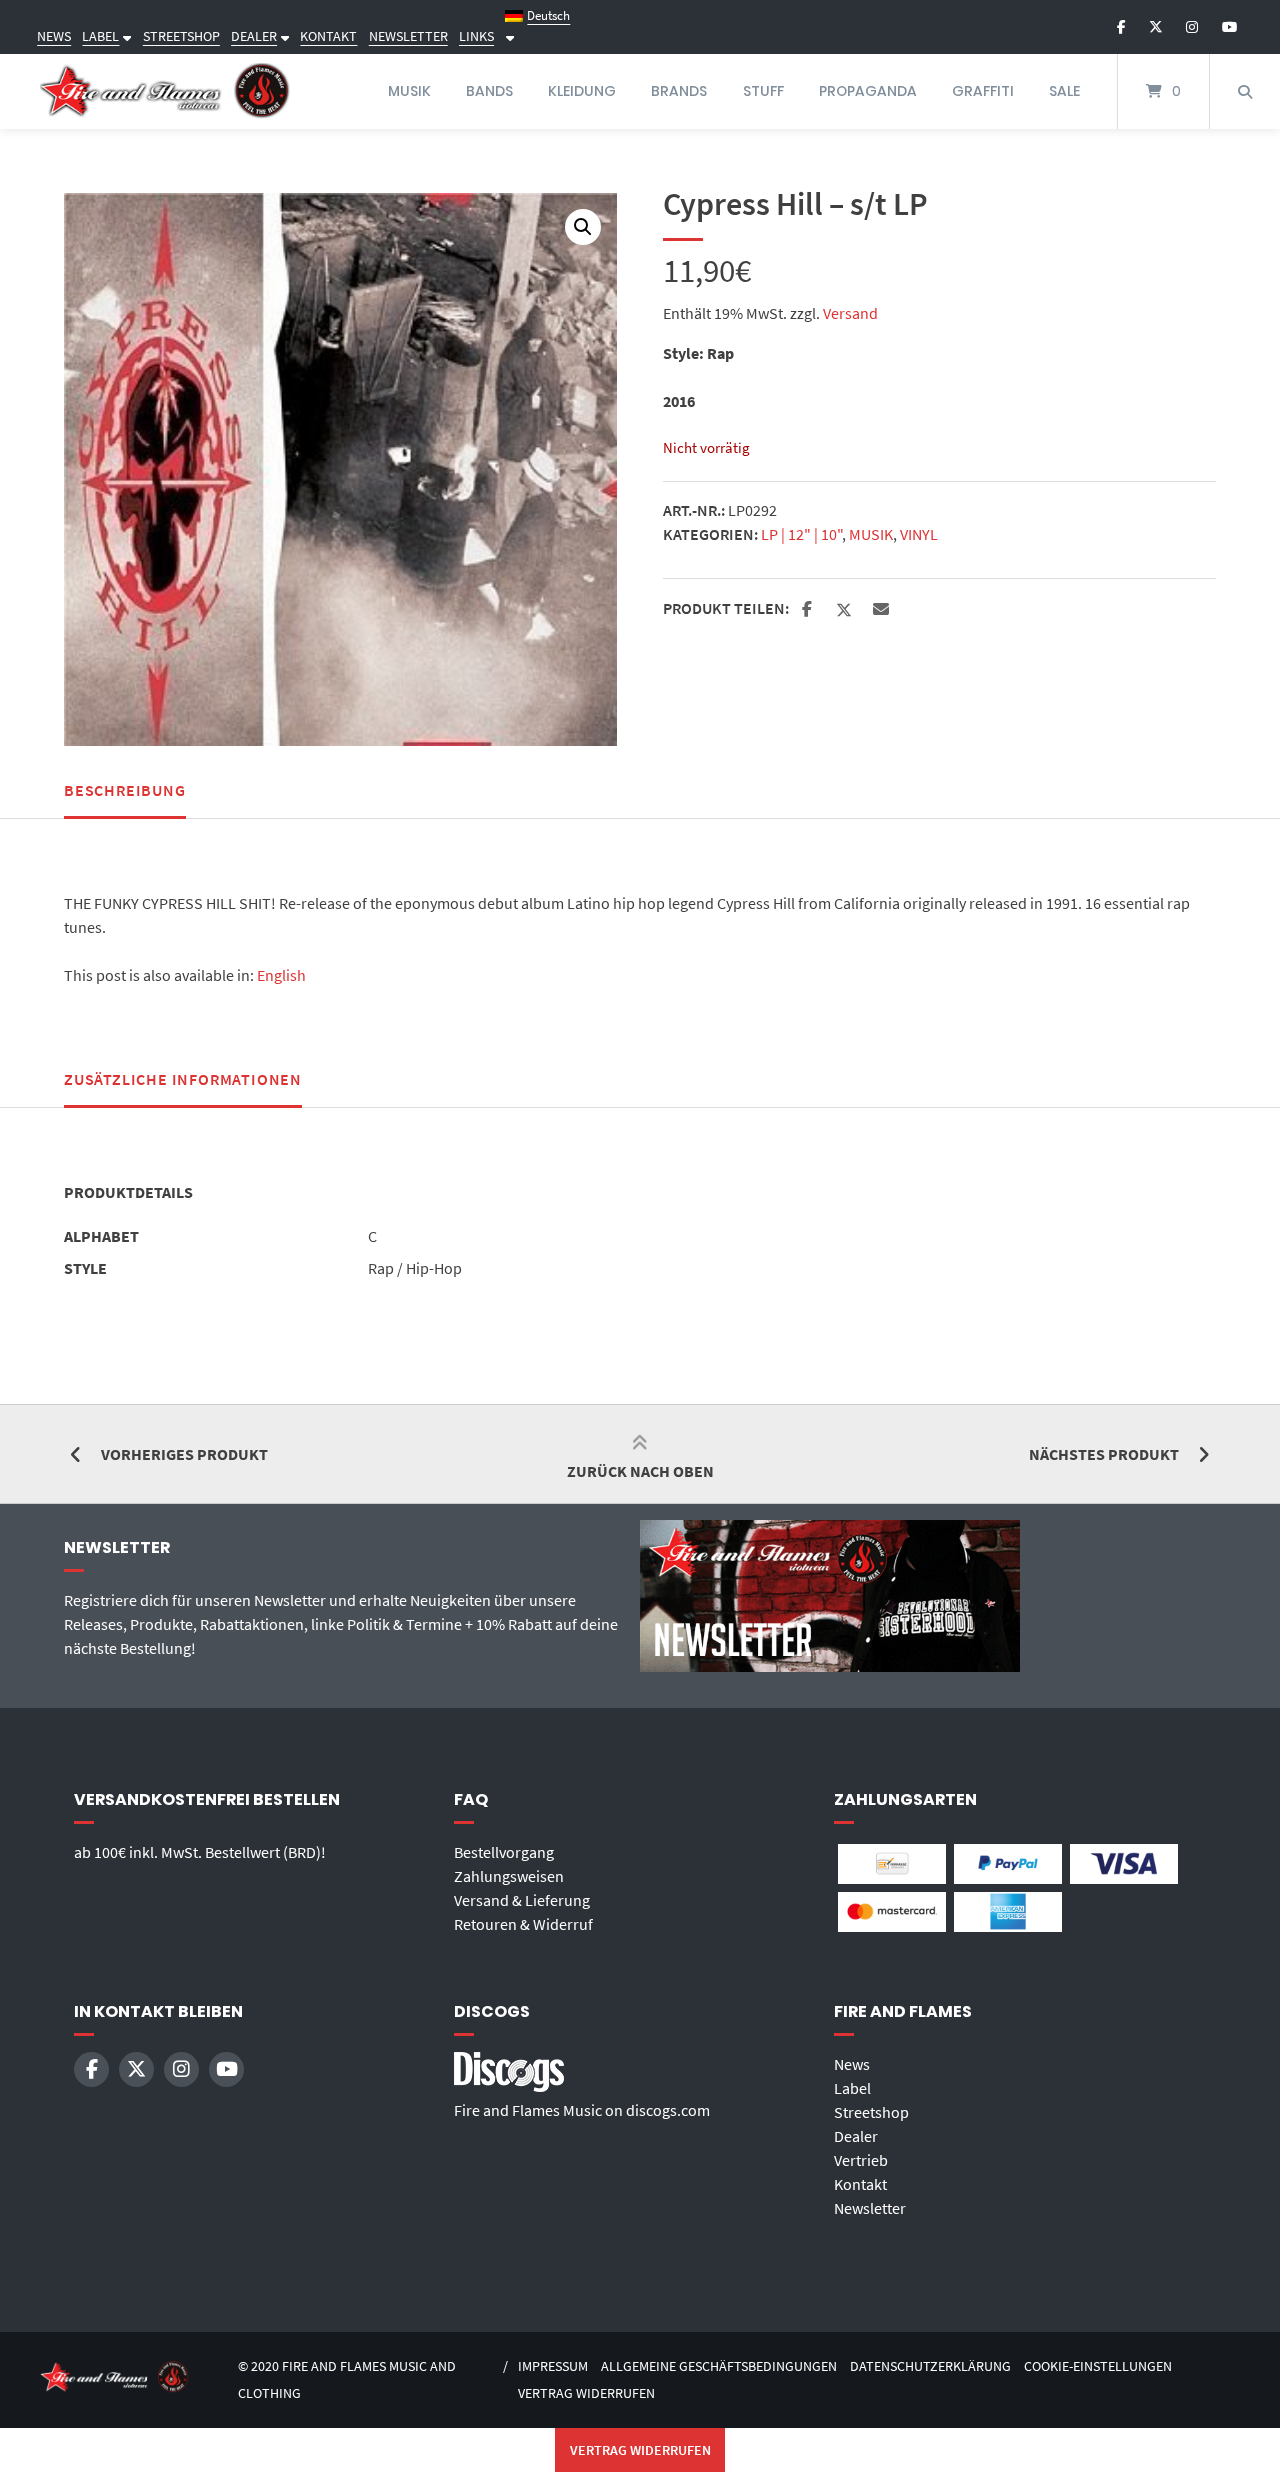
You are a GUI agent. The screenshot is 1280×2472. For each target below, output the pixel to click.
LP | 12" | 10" (801, 534)
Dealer (856, 2136)
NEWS (54, 36)
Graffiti (983, 91)
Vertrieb (861, 2160)
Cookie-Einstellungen (1098, 2366)
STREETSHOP (181, 36)
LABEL (100, 36)
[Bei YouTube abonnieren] (1229, 27)
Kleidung (582, 91)
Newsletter (870, 2208)
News (852, 2064)
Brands (679, 91)
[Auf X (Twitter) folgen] (1156, 27)
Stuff (763, 91)
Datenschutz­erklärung (930, 2366)
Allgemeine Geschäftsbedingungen (719, 2366)
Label (852, 2088)
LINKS (476, 36)
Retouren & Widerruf (523, 1924)
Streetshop (871, 2112)
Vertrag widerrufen (586, 2393)
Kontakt (860, 2184)
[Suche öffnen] (1245, 91)
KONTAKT (328, 36)
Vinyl (919, 534)
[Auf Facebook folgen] (1121, 27)
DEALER (254, 36)
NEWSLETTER (408, 36)
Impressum (553, 2366)
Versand (850, 313)
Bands (489, 91)
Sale (1064, 91)
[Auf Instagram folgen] (1192, 27)
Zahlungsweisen (509, 1876)
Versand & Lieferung (522, 1900)
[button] (583, 227)
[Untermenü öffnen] (125, 36)
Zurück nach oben (640, 1471)
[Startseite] (165, 91)
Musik (409, 91)
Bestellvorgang (504, 1852)
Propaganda (868, 91)
